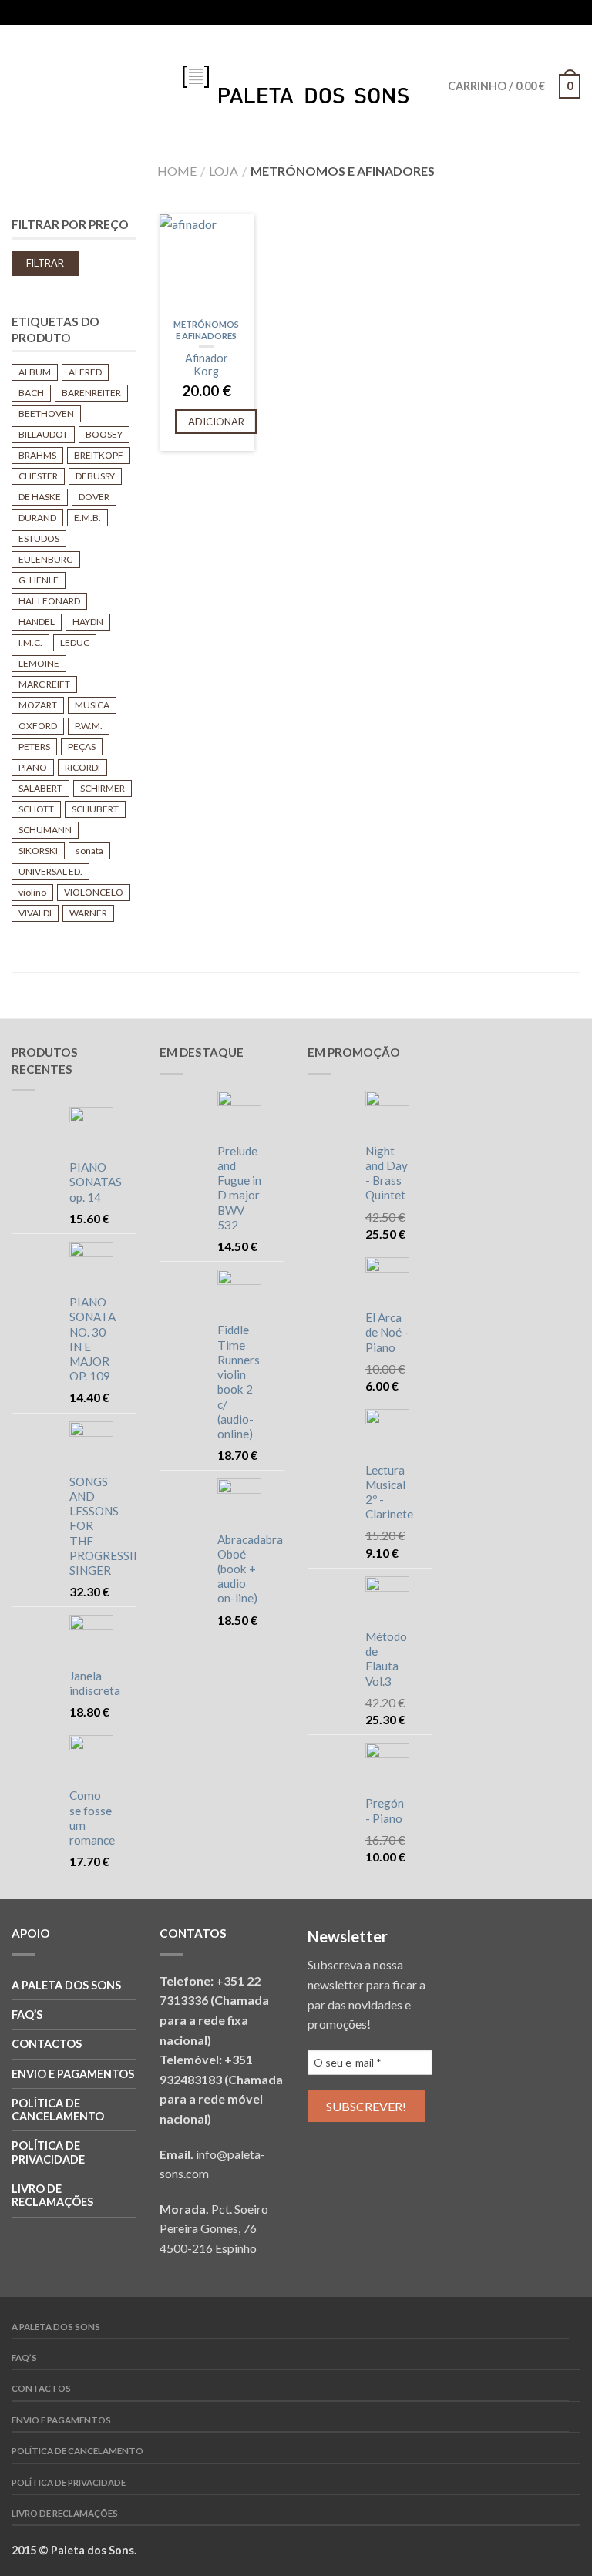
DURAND (37, 518)
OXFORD (38, 726)
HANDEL (37, 622)
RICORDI (82, 767)
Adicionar (216, 422)
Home (177, 171)
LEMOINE (39, 663)
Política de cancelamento (58, 2110)
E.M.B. (87, 518)
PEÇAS (82, 747)
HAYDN (88, 622)
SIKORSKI (38, 851)
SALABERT (40, 788)
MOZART (38, 705)
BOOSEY (104, 434)
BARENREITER (91, 393)
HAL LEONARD (49, 601)
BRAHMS (37, 455)
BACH (31, 393)
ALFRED (85, 372)
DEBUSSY (95, 476)
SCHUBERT (95, 809)
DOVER (94, 497)
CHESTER (38, 476)
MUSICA (92, 705)
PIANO (33, 767)
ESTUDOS (39, 538)
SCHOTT (36, 809)
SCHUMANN (45, 830)
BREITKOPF (99, 455)
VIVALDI (35, 913)
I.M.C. (30, 642)
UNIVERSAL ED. (50, 871)
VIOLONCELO (94, 892)
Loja (224, 171)
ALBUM (35, 372)
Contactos (47, 2044)
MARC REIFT (44, 684)
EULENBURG (46, 559)
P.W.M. (89, 726)
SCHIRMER (103, 788)
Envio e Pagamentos (73, 2074)
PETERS (34, 747)
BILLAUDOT (43, 434)
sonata (89, 851)
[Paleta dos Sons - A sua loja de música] (296, 81)
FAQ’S (27, 2014)
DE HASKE (40, 497)
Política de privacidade (48, 2152)
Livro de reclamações (52, 2195)
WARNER (88, 913)
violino (32, 892)
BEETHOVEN (46, 414)
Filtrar (45, 263)
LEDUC (75, 642)
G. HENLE (39, 580)
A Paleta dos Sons (66, 1985)
